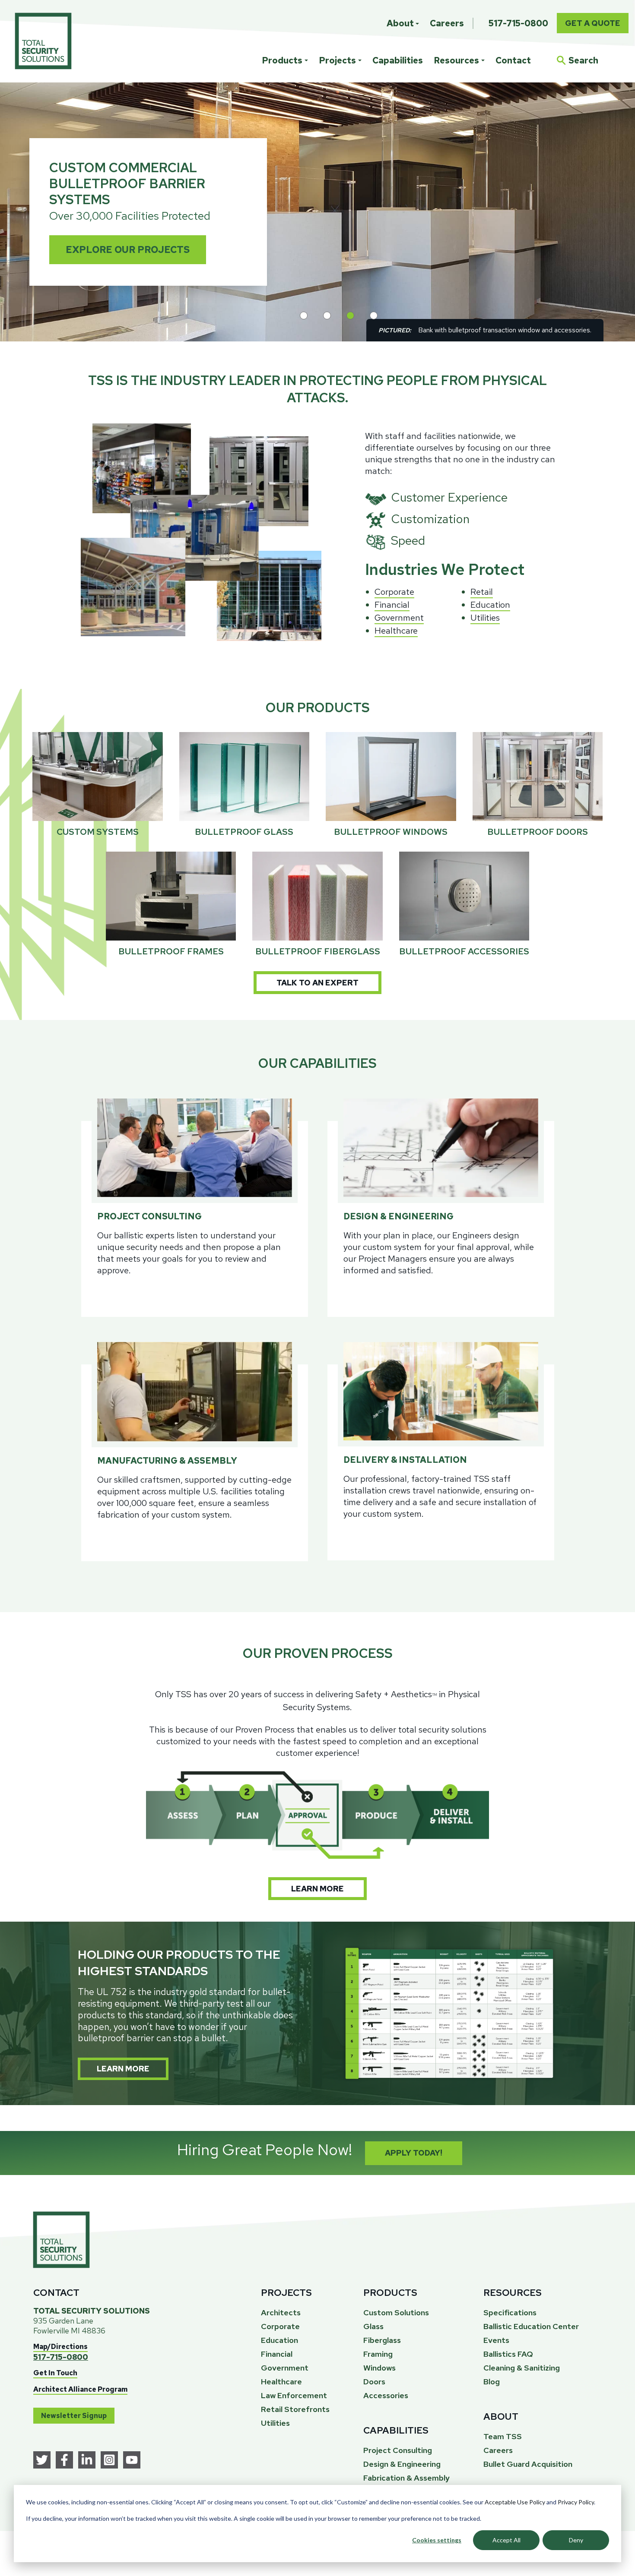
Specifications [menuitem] (510, 2312)
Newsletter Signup (74, 2416)
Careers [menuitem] (447, 23)
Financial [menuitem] (277, 2354)
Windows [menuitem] (379, 2368)
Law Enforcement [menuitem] (294, 2395)
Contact (513, 60)
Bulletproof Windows (391, 832)
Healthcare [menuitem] (281, 2382)
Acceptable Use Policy (515, 2502)
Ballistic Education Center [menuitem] (531, 2326)
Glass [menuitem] (373, 2326)
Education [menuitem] (279, 2340)
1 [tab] (304, 316)
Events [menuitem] (496, 2340)
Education (490, 605)
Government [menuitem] (285, 2368)
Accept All (506, 2540)
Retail (482, 592)
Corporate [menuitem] (280, 2326)
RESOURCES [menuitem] (513, 2293)
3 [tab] (350, 316)
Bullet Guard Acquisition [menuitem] (528, 2464)
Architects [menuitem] (281, 2312)
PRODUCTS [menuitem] (390, 2293)
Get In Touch (55, 2373)
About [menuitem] (400, 23)
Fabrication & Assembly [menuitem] (406, 2478)
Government (399, 618)
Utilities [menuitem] (275, 2423)
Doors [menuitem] (374, 2382)
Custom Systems (98, 832)
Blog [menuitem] (492, 2382)
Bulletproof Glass (244, 832)
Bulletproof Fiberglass (318, 951)
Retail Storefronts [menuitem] (295, 2409)
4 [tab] (374, 316)
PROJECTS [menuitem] (286, 2293)
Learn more (317, 1889)
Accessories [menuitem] (386, 2395)
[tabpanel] (317, 212)
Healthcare (396, 631)
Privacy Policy (576, 2502)
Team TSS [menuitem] (503, 2436)
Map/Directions (60, 2347)
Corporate (394, 592)
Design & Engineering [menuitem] (402, 2464)
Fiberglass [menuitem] (382, 2340)
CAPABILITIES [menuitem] (396, 2430)
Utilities (485, 618)
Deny (576, 2540)
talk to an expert (317, 983)
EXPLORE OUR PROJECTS (128, 250)
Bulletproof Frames (171, 951)
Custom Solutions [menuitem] (396, 2312)
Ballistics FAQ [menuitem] (508, 2354)
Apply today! (414, 2153)
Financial (392, 605)
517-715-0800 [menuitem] (518, 23)
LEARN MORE (123, 2069)
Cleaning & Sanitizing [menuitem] (522, 2368)
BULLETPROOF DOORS (538, 832)
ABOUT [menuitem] (501, 2417)
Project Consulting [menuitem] (398, 2450)
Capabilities (398, 60)
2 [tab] (327, 316)
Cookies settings (437, 2540)
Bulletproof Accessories (464, 951)
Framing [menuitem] (378, 2354)
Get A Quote (593, 23)
